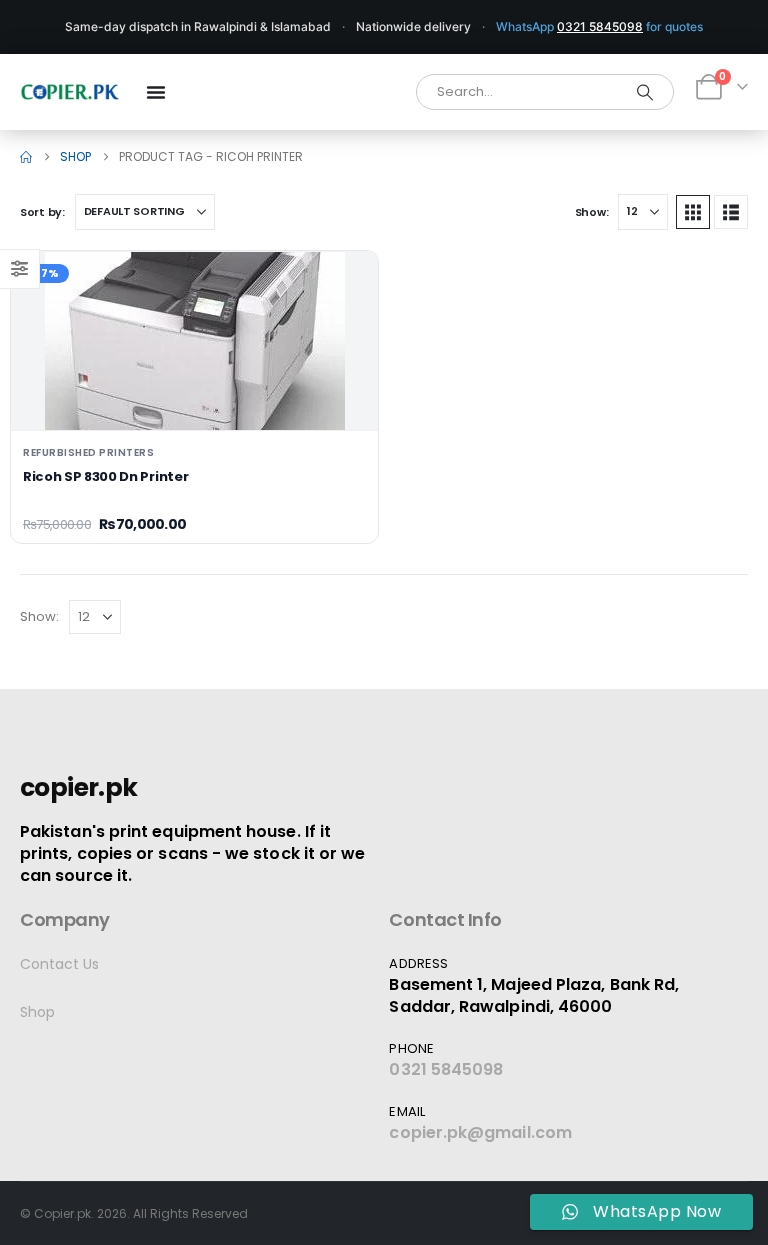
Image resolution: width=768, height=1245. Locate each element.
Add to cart (194, 398)
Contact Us (59, 964)
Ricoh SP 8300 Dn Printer (105, 476)
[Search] (645, 92)
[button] (693, 212)
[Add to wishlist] (347, 282)
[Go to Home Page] (26, 157)
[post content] (194, 341)
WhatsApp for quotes (599, 26)
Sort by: (42, 212)
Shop (37, 1012)
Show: (592, 212)
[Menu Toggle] (156, 92)
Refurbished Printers (88, 452)
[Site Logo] (70, 92)
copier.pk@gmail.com (480, 1132)
